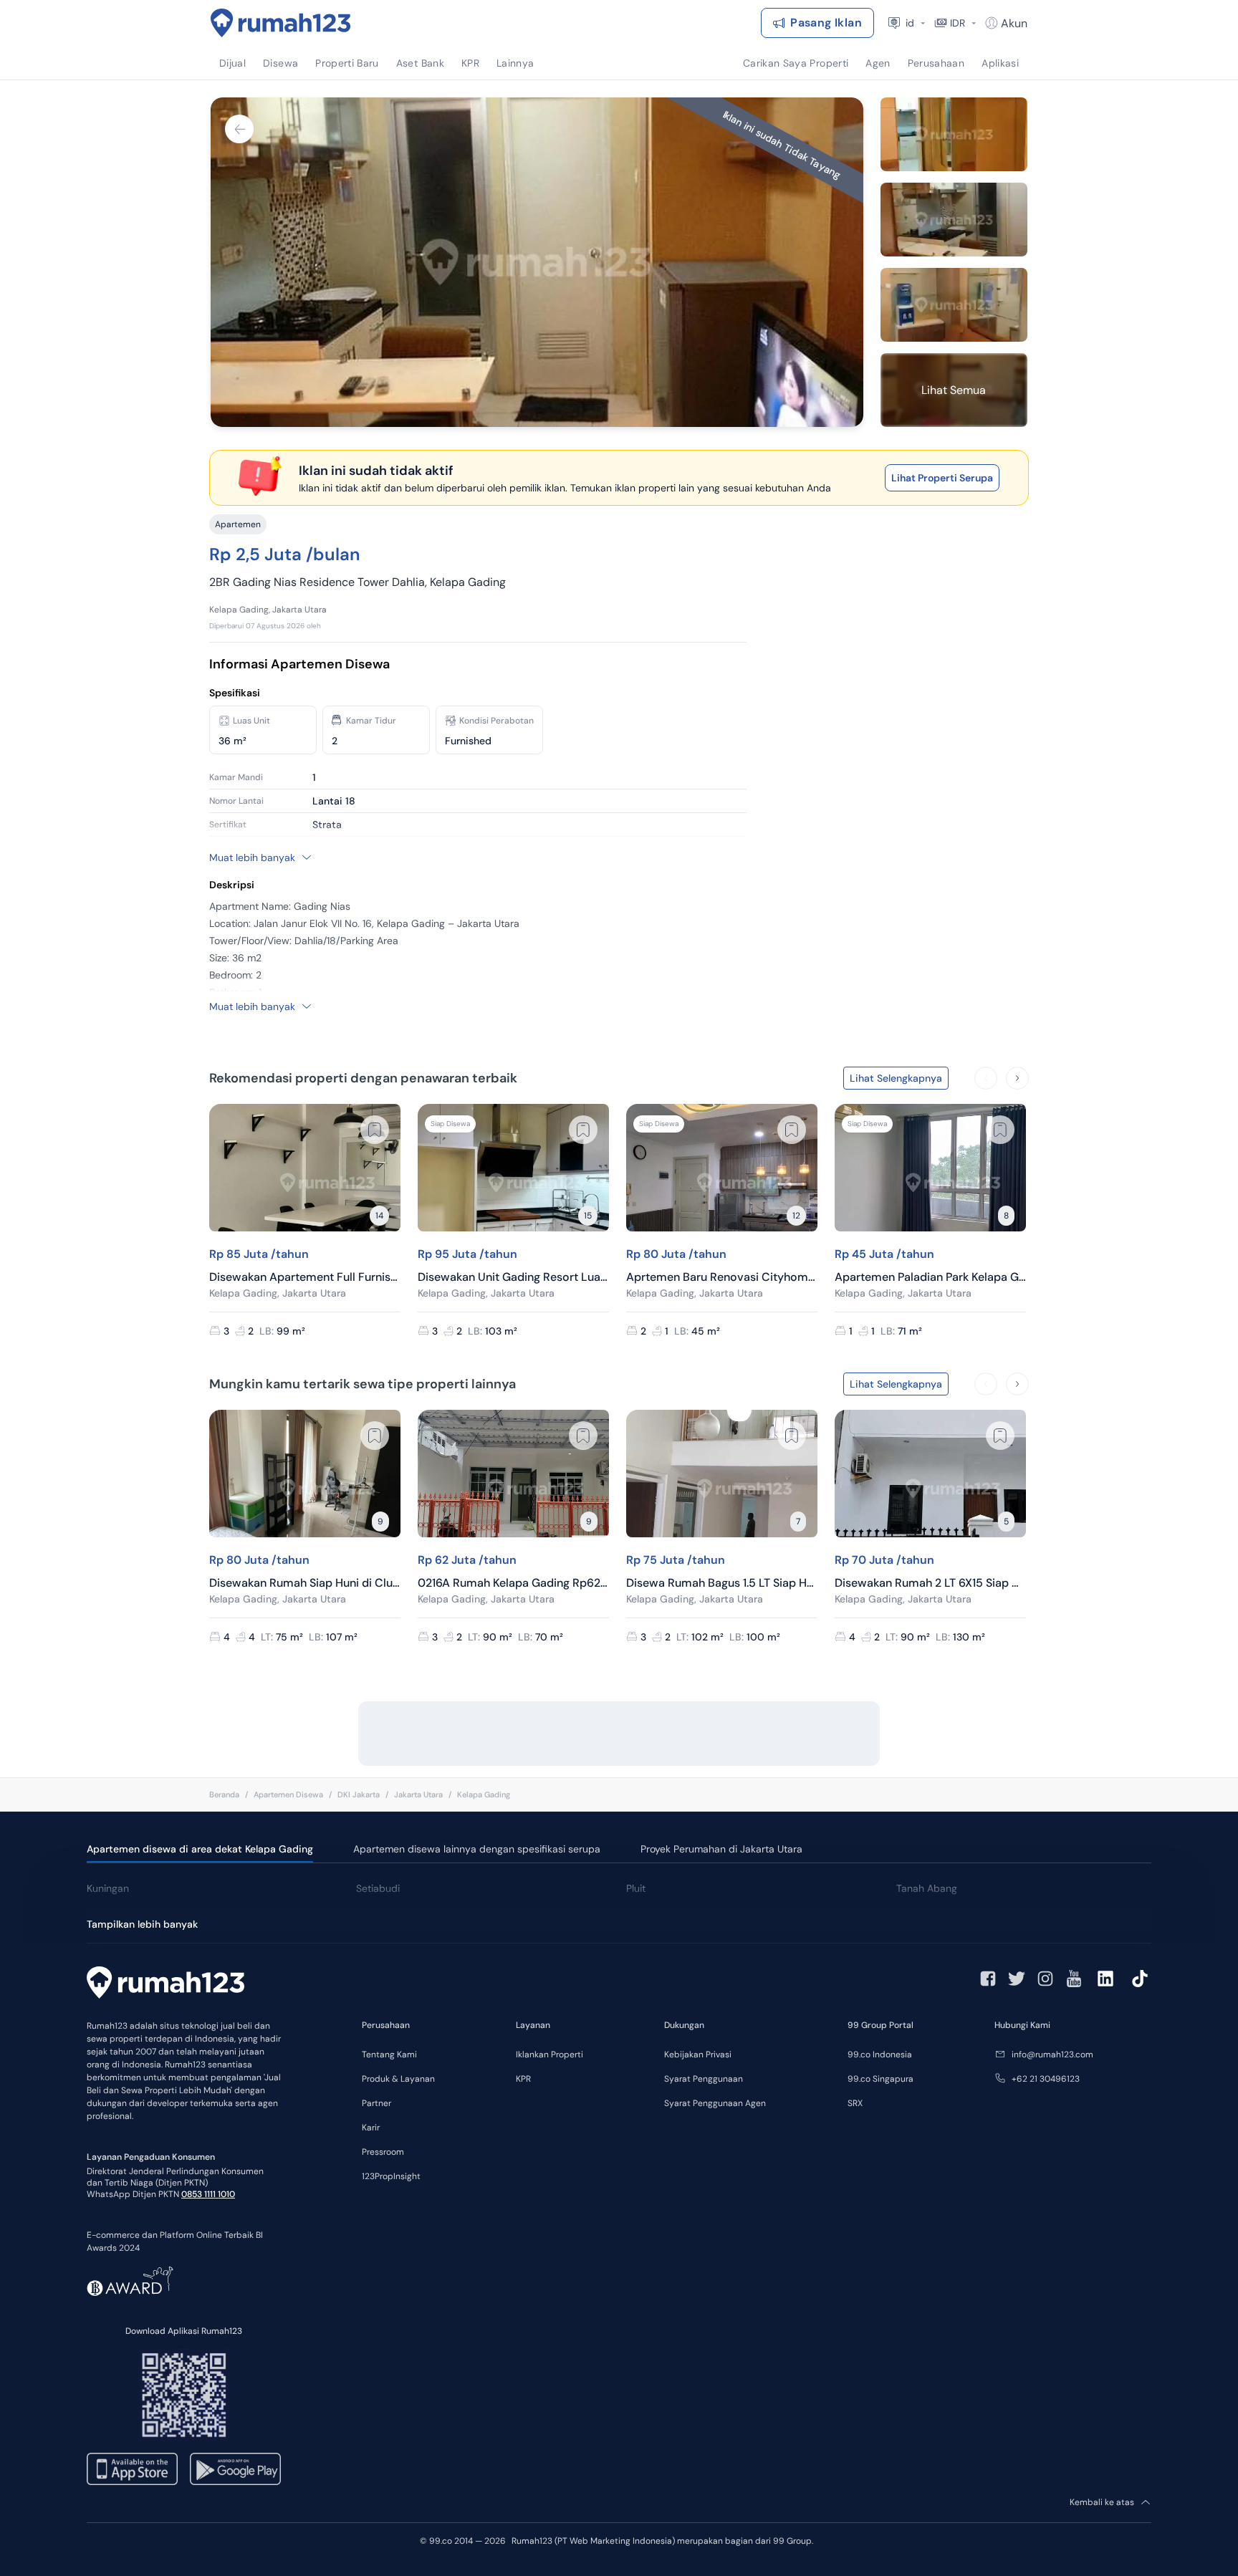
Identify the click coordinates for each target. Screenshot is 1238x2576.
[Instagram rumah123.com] (1045, 1979)
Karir (371, 2128)
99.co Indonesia (880, 2054)
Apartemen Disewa (288, 1794)
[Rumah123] (281, 23)
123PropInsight (391, 2176)
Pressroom (383, 2152)
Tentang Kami (389, 2054)
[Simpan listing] (375, 1130)
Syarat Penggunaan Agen (715, 2103)
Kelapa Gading (484, 1794)
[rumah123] (165, 1984)
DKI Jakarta (359, 1794)
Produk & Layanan (398, 2079)
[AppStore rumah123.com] (132, 2469)
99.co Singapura (880, 2079)
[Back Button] (239, 129)
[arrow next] (1017, 1078)
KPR (523, 2079)
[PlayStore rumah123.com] (235, 2469)
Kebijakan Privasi (698, 2054)
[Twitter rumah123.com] (1017, 1979)
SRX (855, 2103)
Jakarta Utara (418, 1794)
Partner (376, 2103)
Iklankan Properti (550, 2054)
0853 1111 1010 (208, 2194)
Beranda (224, 1794)
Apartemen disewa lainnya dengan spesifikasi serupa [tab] (477, 1849)
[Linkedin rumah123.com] (1105, 1979)
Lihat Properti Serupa (942, 478)
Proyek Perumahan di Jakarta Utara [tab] (721, 1849)
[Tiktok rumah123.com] (1140, 1979)
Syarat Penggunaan (704, 2079)
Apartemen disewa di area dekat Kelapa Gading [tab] (200, 1849)
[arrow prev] (986, 1078)
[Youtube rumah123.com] (1074, 1979)
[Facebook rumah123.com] (988, 1979)
